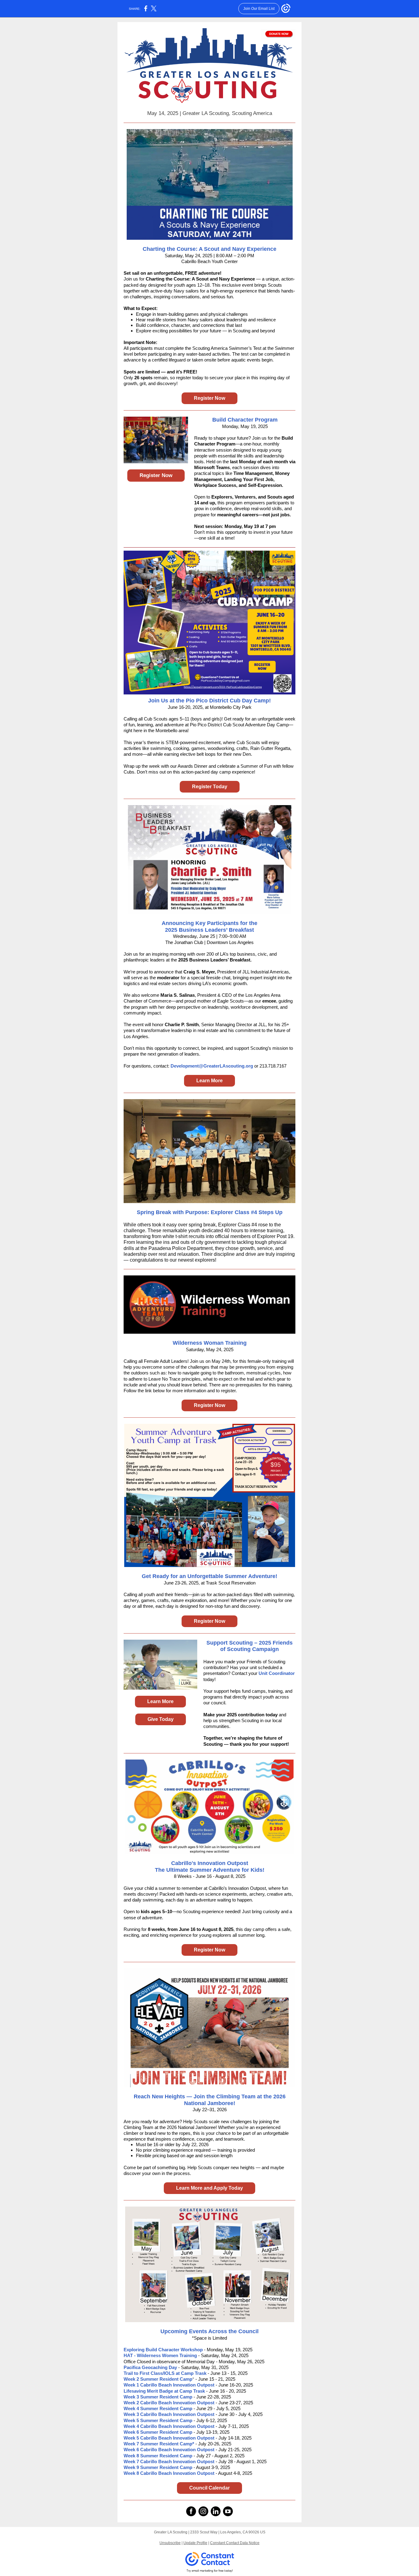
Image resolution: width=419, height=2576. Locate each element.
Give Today (161, 1719)
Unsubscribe (170, 2543)
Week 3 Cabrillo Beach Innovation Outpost (169, 2414)
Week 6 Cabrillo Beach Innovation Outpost (169, 2450)
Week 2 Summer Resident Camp (158, 2379)
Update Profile (195, 2543)
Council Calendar (209, 2488)
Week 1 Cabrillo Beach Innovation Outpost (170, 2385)
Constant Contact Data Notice (235, 2543)
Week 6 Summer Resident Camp (158, 2432)
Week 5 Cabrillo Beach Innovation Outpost (170, 2438)
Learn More (209, 1081)
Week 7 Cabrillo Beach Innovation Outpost (170, 2461)
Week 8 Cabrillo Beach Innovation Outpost (170, 2473)
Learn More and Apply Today (209, 2188)
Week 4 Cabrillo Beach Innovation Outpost (169, 2426)
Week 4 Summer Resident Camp (159, 2408)
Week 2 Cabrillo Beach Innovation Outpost (170, 2403)
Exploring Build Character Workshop (163, 2350)
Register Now (209, 398)
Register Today (210, 787)
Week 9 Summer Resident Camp (158, 2467)
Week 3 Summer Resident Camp (158, 2397)
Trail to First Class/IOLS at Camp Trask (165, 2373)
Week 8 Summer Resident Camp (158, 2456)
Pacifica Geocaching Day (150, 2367)
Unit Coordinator (277, 1673)
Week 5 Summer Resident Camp (158, 2420)
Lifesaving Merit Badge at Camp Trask (164, 2391)
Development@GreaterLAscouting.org (212, 1066)
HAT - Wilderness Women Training (161, 2355)
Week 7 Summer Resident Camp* (159, 2444)
